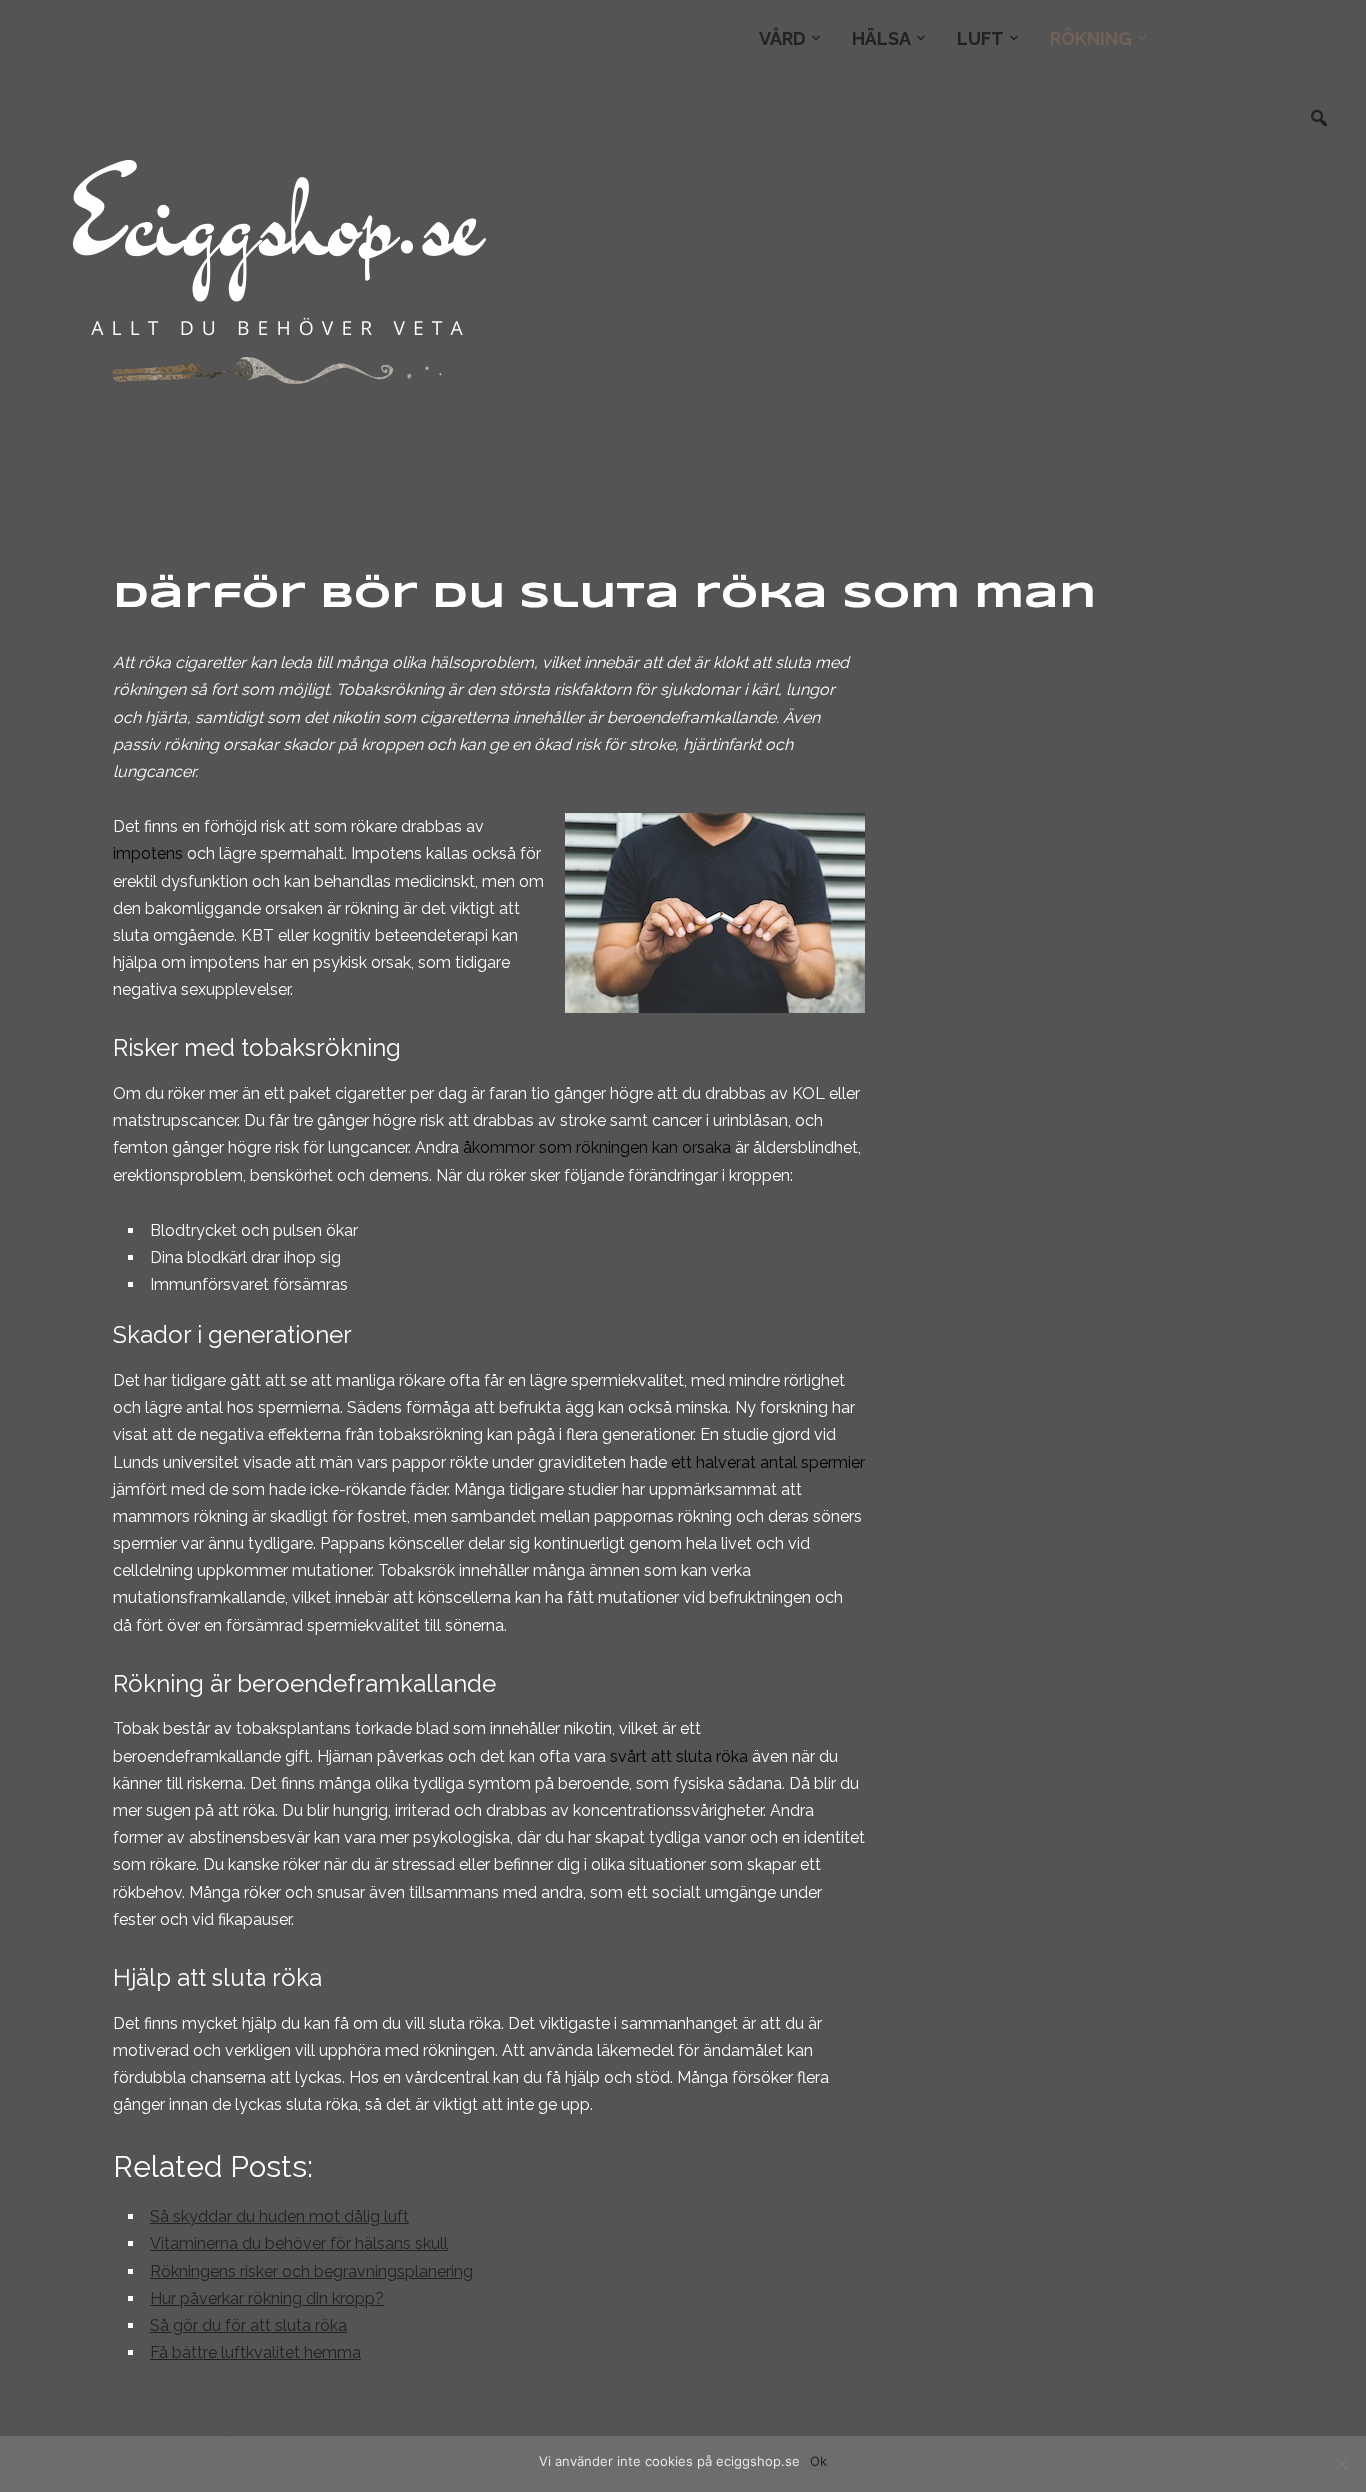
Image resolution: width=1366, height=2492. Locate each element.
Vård (782, 38)
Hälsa (881, 38)
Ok (818, 2461)
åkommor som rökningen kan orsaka (597, 1147)
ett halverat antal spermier (768, 1462)
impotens (148, 853)
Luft (980, 38)
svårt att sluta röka (679, 1756)
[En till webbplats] (277, 266)
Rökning (1091, 38)
